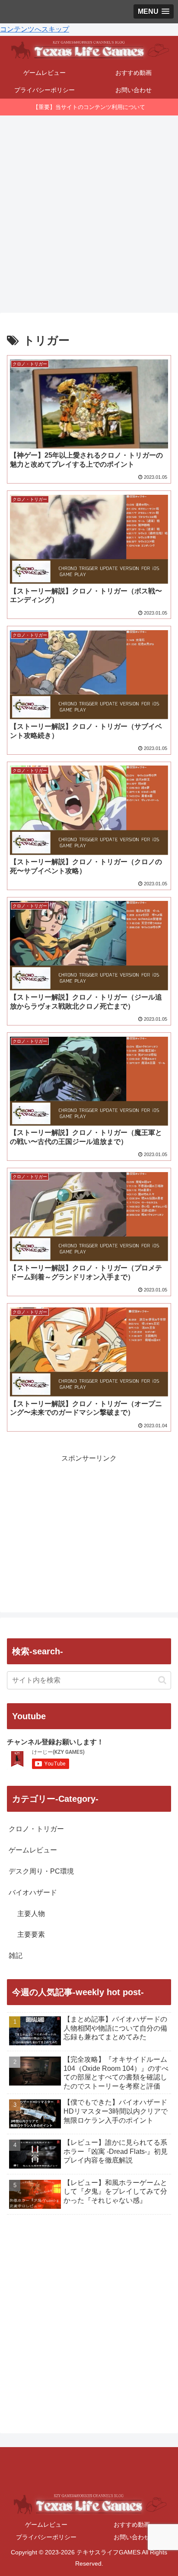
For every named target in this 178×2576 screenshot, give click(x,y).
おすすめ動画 (132, 2525)
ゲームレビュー (46, 2525)
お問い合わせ (132, 2537)
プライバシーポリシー (46, 2537)
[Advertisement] (89, 211)
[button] (162, 1680)
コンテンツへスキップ (35, 29)
